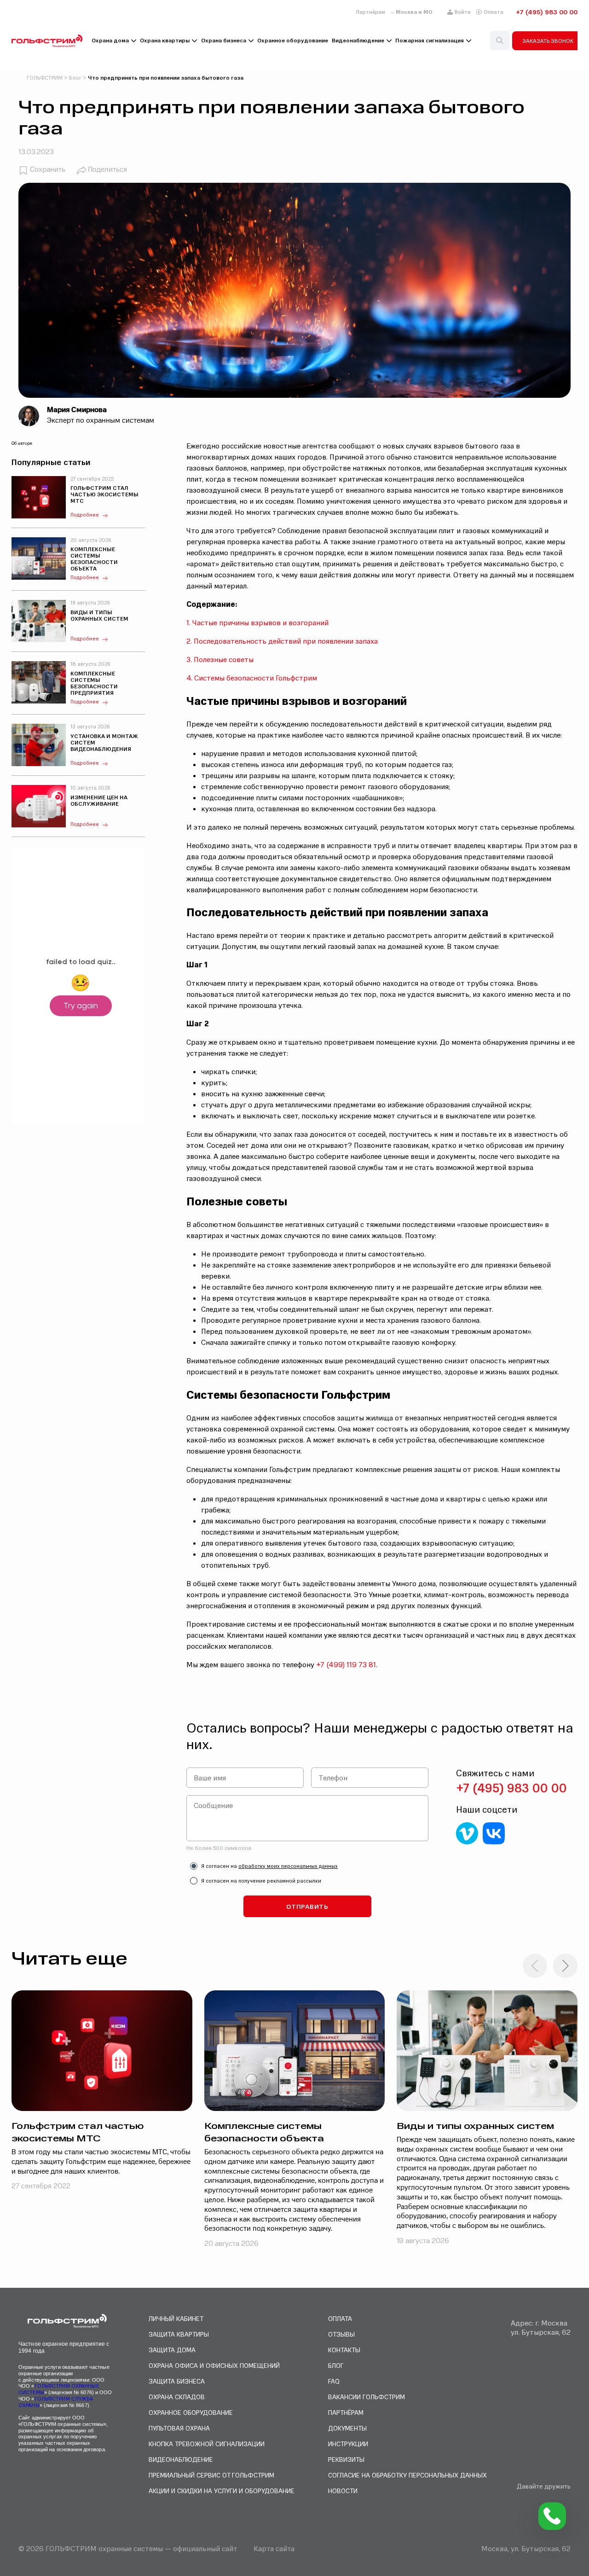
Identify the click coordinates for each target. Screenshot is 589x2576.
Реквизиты (346, 2459)
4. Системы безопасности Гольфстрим (252, 678)
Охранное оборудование (293, 41)
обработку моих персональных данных (288, 1866)
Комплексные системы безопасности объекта (94, 559)
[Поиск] (500, 41)
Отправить (307, 1906)
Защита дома (172, 2350)
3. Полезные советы (220, 659)
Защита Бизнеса (177, 2381)
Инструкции (348, 2444)
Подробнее (85, 515)
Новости (343, 2491)
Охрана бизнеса (224, 41)
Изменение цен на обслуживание (99, 801)
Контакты (344, 2350)
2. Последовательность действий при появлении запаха (282, 641)
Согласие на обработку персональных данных (407, 2475)
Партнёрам (371, 12)
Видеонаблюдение (358, 41)
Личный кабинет (176, 2318)
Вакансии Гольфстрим (367, 2397)
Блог (336, 2365)
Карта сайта (274, 2548)
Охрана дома (110, 41)
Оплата (494, 12)
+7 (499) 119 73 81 (346, 1664)
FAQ (334, 2381)
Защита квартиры (179, 2334)
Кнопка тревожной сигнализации (207, 2444)
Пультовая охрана (179, 2428)
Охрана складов (177, 2397)
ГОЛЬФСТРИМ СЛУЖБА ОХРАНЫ (56, 2402)
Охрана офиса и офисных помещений (214, 2365)
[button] (565, 1966)
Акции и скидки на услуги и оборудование (222, 2491)
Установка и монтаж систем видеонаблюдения (104, 743)
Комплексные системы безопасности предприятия (94, 683)
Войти (463, 12)
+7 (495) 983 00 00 (547, 12)
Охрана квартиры (165, 41)
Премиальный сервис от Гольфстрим (211, 2475)
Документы (347, 2428)
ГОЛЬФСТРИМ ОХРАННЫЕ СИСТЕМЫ (59, 2389)
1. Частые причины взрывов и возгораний (257, 622)
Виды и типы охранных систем (99, 616)
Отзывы (341, 2334)
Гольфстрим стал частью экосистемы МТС (104, 494)
